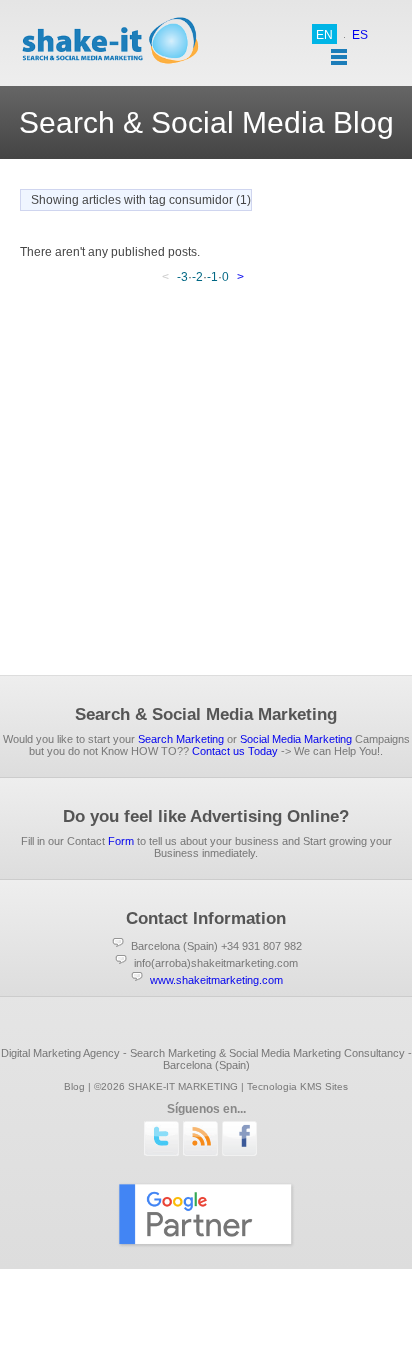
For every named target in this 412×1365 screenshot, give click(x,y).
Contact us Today (235, 751)
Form (121, 841)
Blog (74, 1086)
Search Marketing (181, 739)
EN (324, 35)
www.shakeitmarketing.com (216, 980)
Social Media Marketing (296, 739)
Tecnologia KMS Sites (297, 1086)
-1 (212, 277)
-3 (182, 277)
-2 (197, 277)
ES (360, 35)
